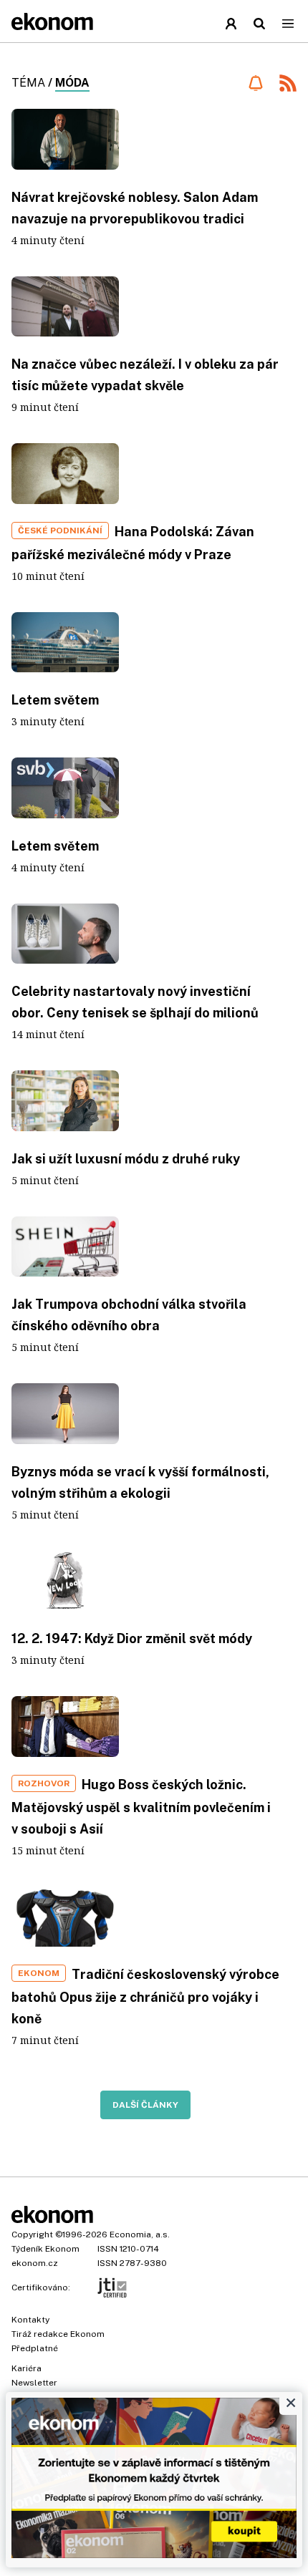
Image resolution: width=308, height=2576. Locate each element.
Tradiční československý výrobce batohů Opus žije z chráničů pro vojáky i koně (145, 1996)
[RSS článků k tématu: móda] (288, 85)
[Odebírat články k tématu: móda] (255, 83)
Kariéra (27, 2368)
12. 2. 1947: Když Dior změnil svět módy (132, 1638)
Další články (145, 2105)
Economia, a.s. (140, 2234)
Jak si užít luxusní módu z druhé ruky (126, 1159)
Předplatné (35, 2348)
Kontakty (30, 2320)
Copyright (32, 2234)
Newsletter (34, 2383)
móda (72, 83)
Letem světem (55, 700)
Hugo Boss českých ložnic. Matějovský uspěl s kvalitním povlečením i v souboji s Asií (141, 1807)
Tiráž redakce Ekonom (58, 2334)
